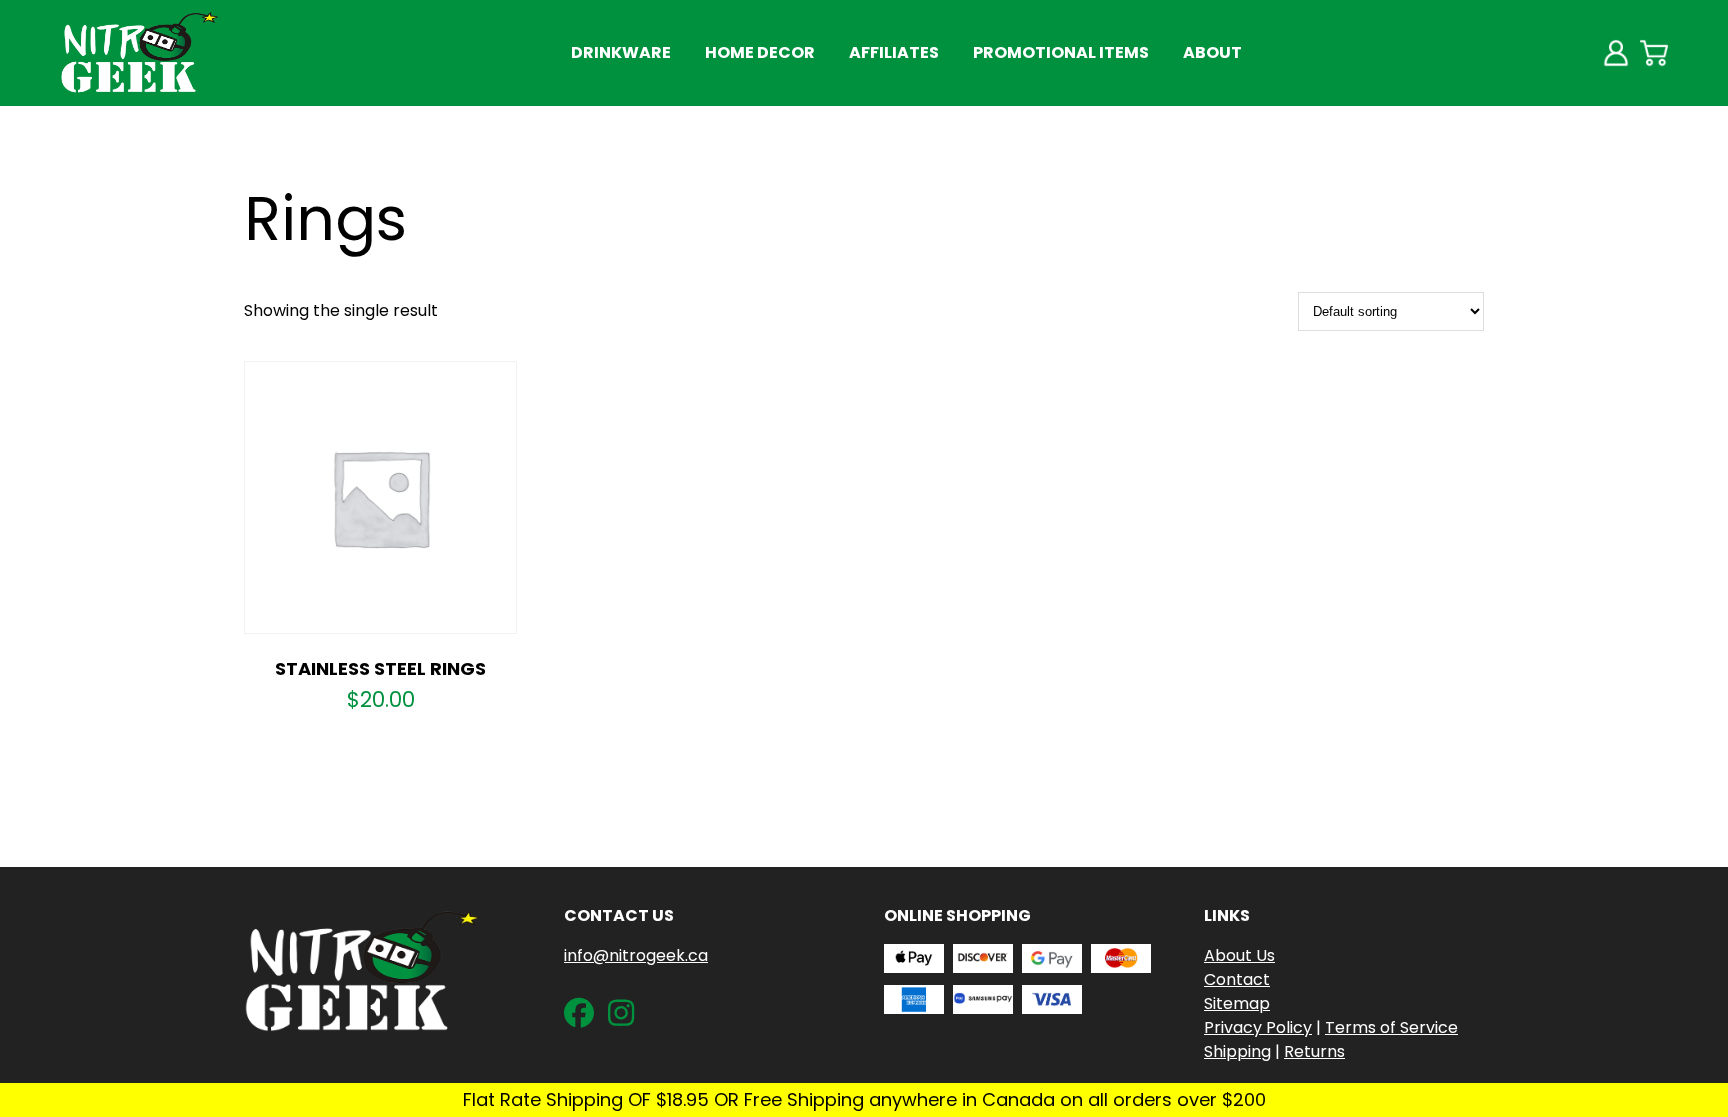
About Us (1239, 955)
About (1212, 52)
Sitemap (1237, 1003)
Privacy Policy (1258, 1027)
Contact (1237, 979)
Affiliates (894, 52)
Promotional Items (1061, 52)
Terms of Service (1391, 1027)
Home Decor (760, 52)
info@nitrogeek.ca (636, 955)
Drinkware (621, 52)
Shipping (1237, 1051)
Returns (1314, 1051)
